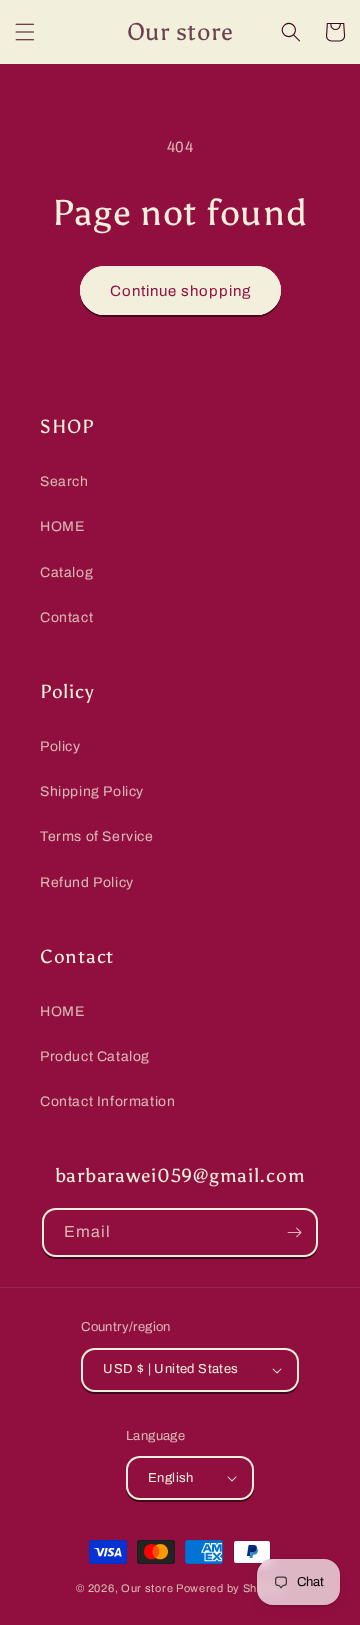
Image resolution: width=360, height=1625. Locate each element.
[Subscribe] (294, 1232)
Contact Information (107, 1101)
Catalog (66, 572)
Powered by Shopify (230, 1588)
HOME (62, 526)
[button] (25, 32)
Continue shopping (180, 291)
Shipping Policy (92, 791)
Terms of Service (97, 836)
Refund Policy (87, 882)
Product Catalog (95, 1056)
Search (64, 481)
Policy (60, 746)
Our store (147, 1588)
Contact (66, 617)
